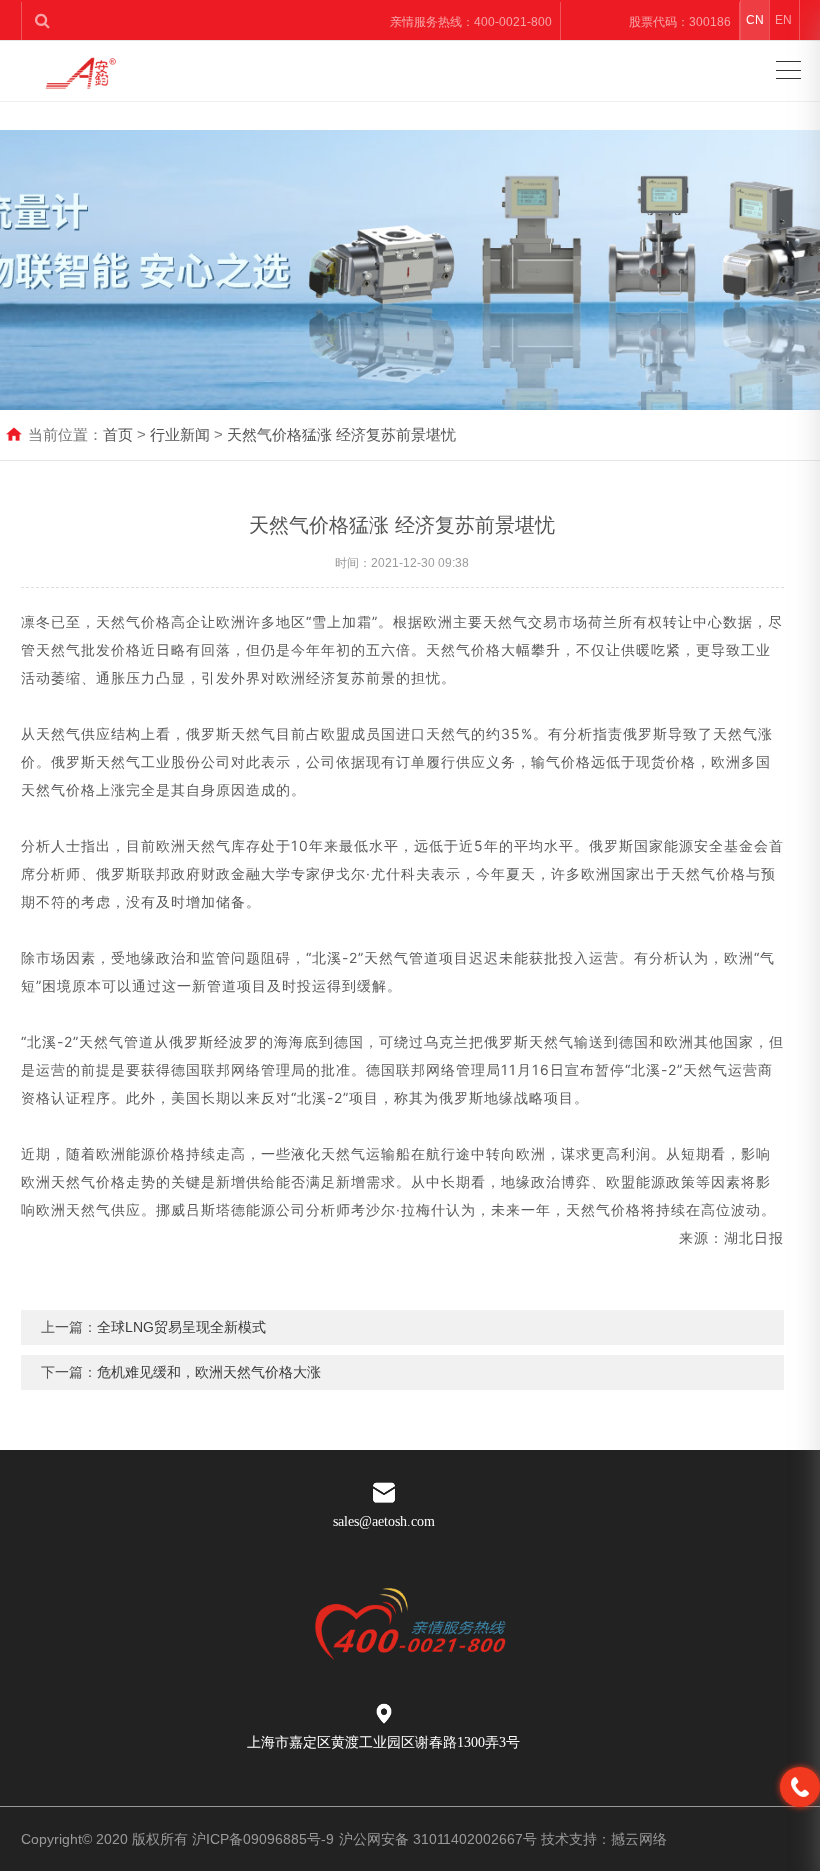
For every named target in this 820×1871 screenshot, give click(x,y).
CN (755, 20)
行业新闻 (180, 434)
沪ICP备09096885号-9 (263, 1839)
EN (783, 20)
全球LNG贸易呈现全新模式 (181, 1327)
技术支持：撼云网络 (604, 1839)
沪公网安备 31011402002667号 (438, 1839)
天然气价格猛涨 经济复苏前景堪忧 (341, 434)
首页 (118, 434)
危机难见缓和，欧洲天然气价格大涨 (209, 1372)
